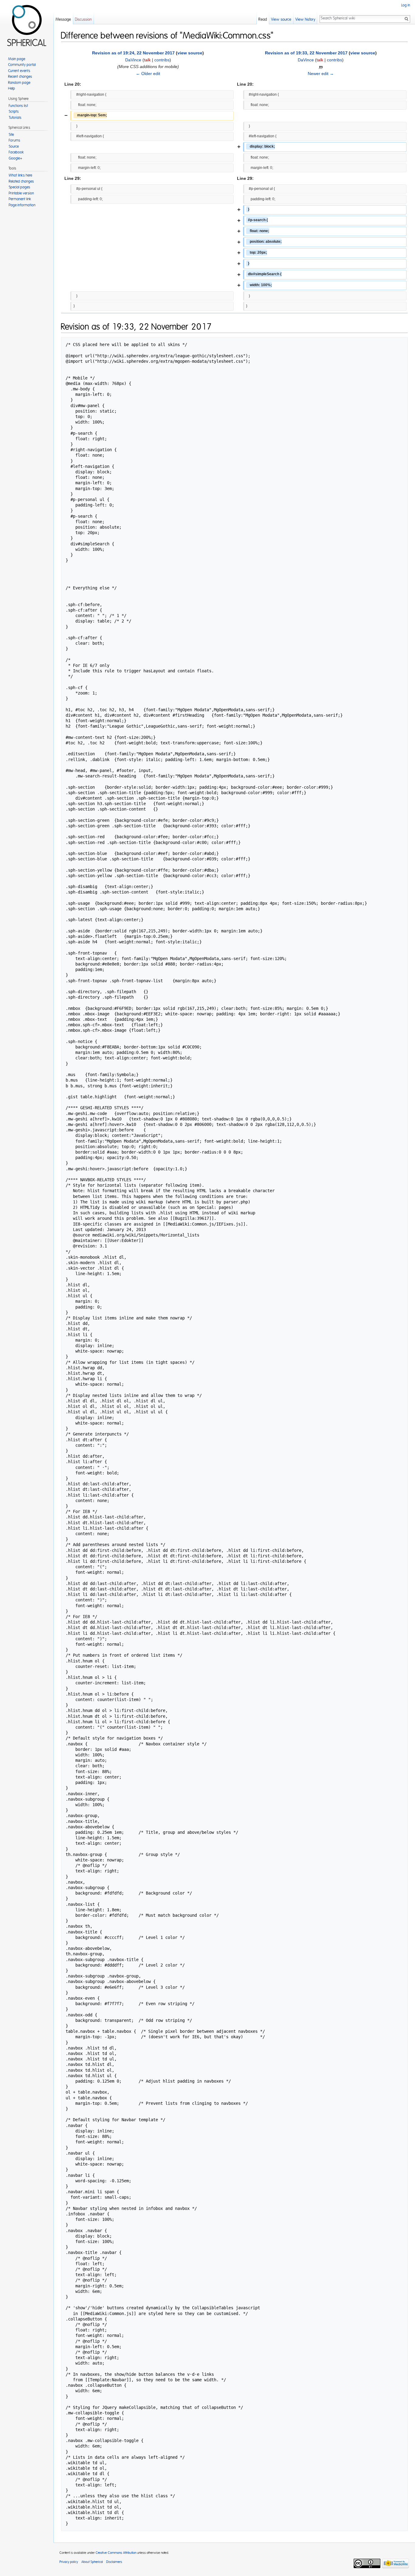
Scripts (14, 111)
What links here (21, 175)
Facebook (16, 152)
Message (63, 20)
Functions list (19, 106)
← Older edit (148, 74)
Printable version (21, 193)
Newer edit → (321, 74)
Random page (19, 83)
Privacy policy (69, 2562)
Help (12, 88)
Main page (17, 59)
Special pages (20, 187)
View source (281, 20)
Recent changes (20, 77)
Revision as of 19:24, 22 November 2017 (133, 53)
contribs (162, 60)
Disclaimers (114, 2562)
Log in (406, 5)
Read (263, 20)
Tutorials (15, 118)
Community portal (22, 65)
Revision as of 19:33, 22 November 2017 (306, 53)
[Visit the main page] (27, 24)
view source (190, 53)
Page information (22, 205)
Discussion (83, 20)
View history (305, 20)
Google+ (15, 158)
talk (147, 60)
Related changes (21, 181)
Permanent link (20, 199)
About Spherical (92, 2562)
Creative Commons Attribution (116, 2553)
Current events (19, 71)
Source (14, 146)
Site (11, 135)
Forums (15, 140)
